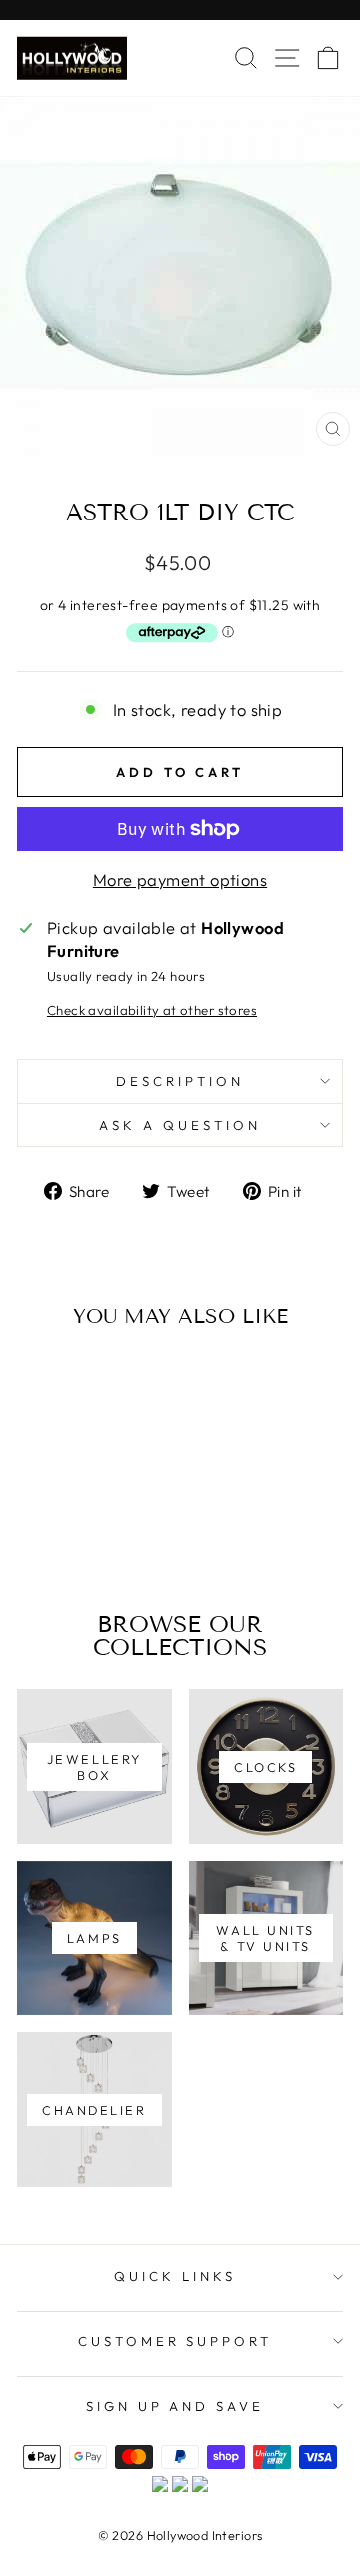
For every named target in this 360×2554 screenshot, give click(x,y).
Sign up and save (175, 2406)
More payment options (180, 879)
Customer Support (175, 2341)
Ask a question (180, 1125)
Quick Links (175, 2276)
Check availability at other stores (152, 1010)
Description (180, 1081)
